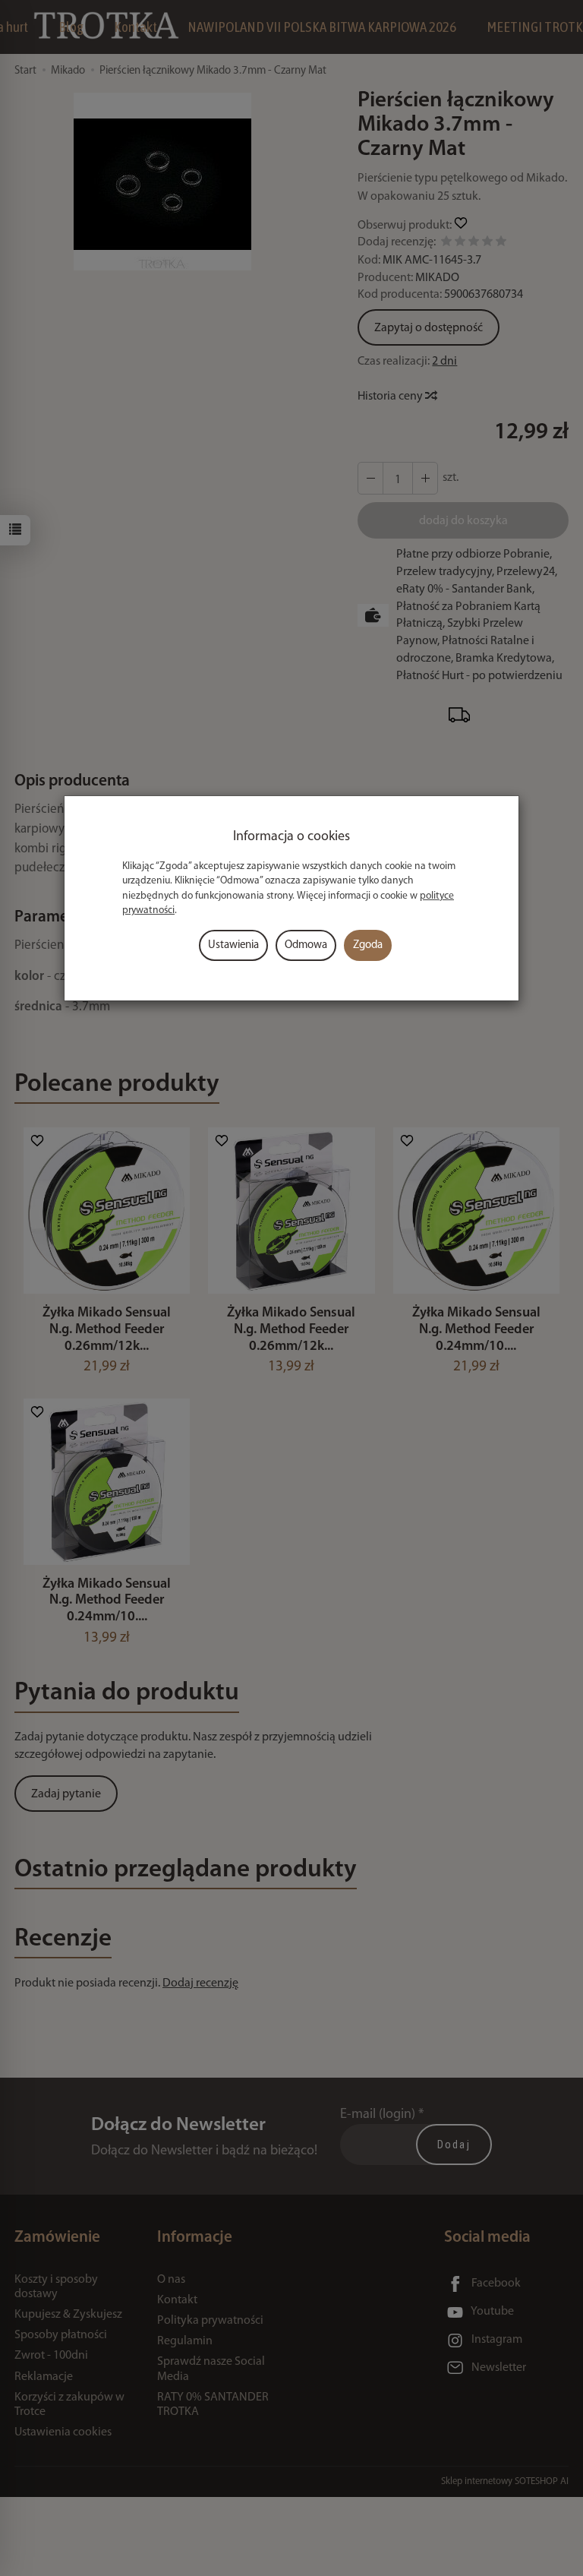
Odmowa (306, 945)
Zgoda (368, 945)
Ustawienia (233, 945)
